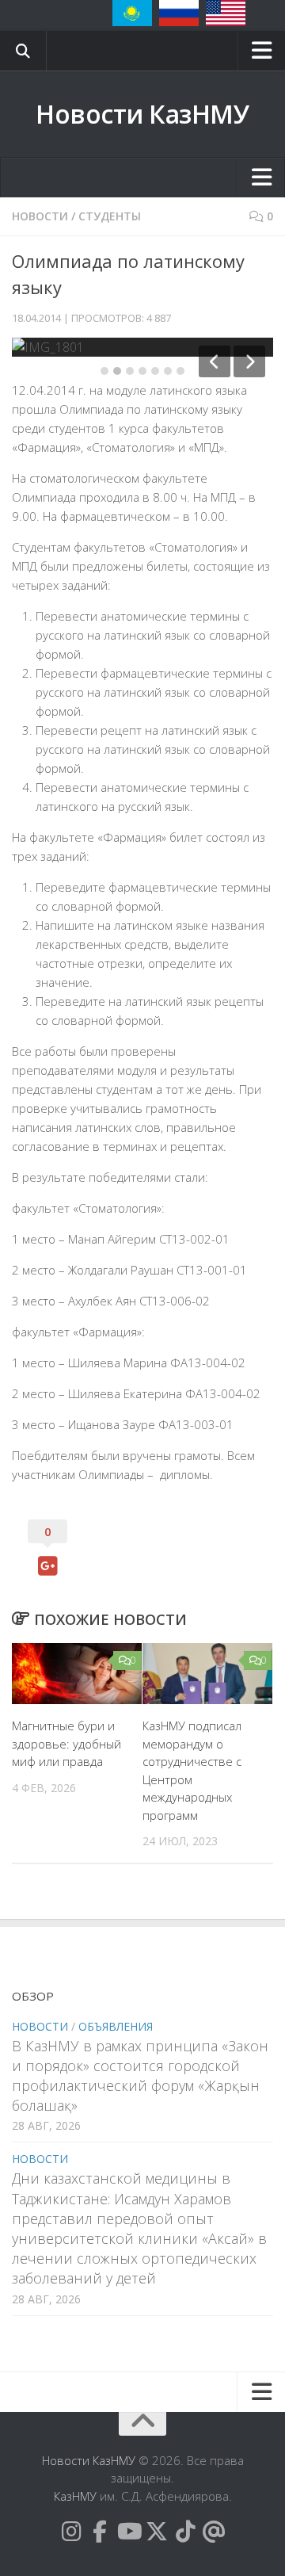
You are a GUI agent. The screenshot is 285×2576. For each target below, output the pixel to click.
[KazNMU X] (157, 2532)
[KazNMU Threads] (214, 2532)
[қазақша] (132, 13)
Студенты (110, 216)
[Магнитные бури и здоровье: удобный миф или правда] (77, 1674)
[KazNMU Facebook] (100, 2532)
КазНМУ (75, 2496)
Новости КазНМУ (142, 114)
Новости (40, 216)
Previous (215, 361)
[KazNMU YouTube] (128, 2532)
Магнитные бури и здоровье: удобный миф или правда (66, 1743)
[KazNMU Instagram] (71, 2532)
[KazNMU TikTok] (185, 2532)
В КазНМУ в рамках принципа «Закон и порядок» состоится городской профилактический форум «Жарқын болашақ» (140, 2076)
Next (249, 361)
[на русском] (179, 13)
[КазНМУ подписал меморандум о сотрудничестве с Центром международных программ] (207, 1674)
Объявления (116, 2026)
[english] (226, 13)
